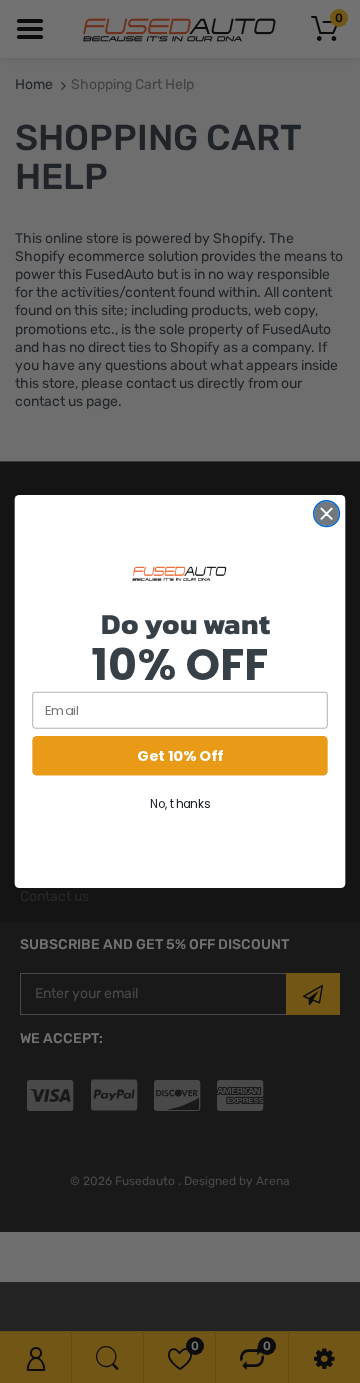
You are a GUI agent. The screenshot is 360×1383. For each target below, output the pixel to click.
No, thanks (180, 803)
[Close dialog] (327, 514)
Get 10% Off (179, 755)
